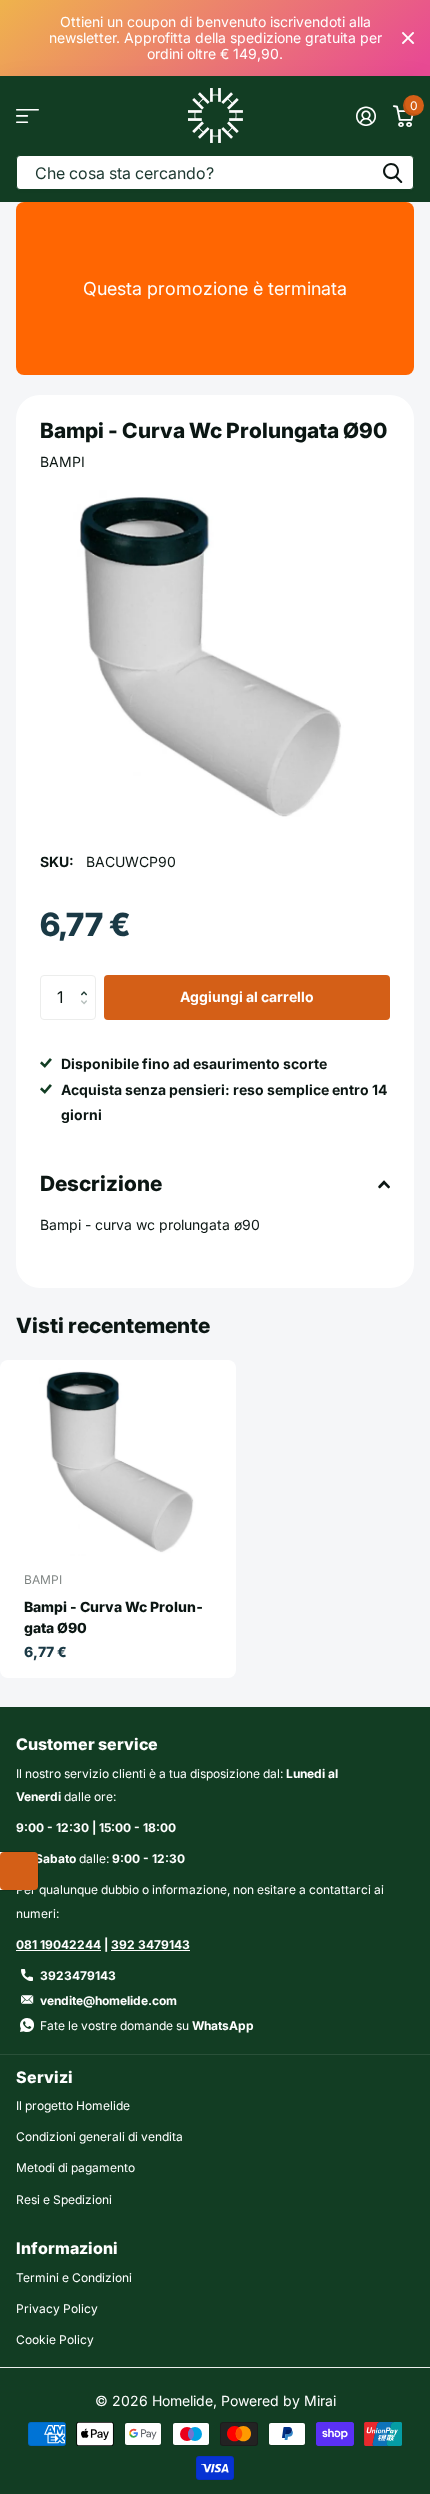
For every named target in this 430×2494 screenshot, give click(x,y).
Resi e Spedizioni (64, 2199)
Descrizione (101, 1183)
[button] (88, 981)
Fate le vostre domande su (147, 2025)
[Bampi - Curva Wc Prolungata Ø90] (118, 1462)
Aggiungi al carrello (247, 996)
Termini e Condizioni (74, 2277)
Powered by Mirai (278, 2400)
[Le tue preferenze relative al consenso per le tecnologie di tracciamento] (19, 1871)
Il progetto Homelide (73, 2105)
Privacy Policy (57, 2308)
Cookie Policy (55, 2339)
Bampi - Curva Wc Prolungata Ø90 (113, 1617)
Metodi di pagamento (75, 2167)
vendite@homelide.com (108, 2000)
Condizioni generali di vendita (99, 2136)
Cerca (392, 172)
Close (408, 38)
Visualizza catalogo (27, 115)
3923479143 (78, 1975)
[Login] (365, 116)
